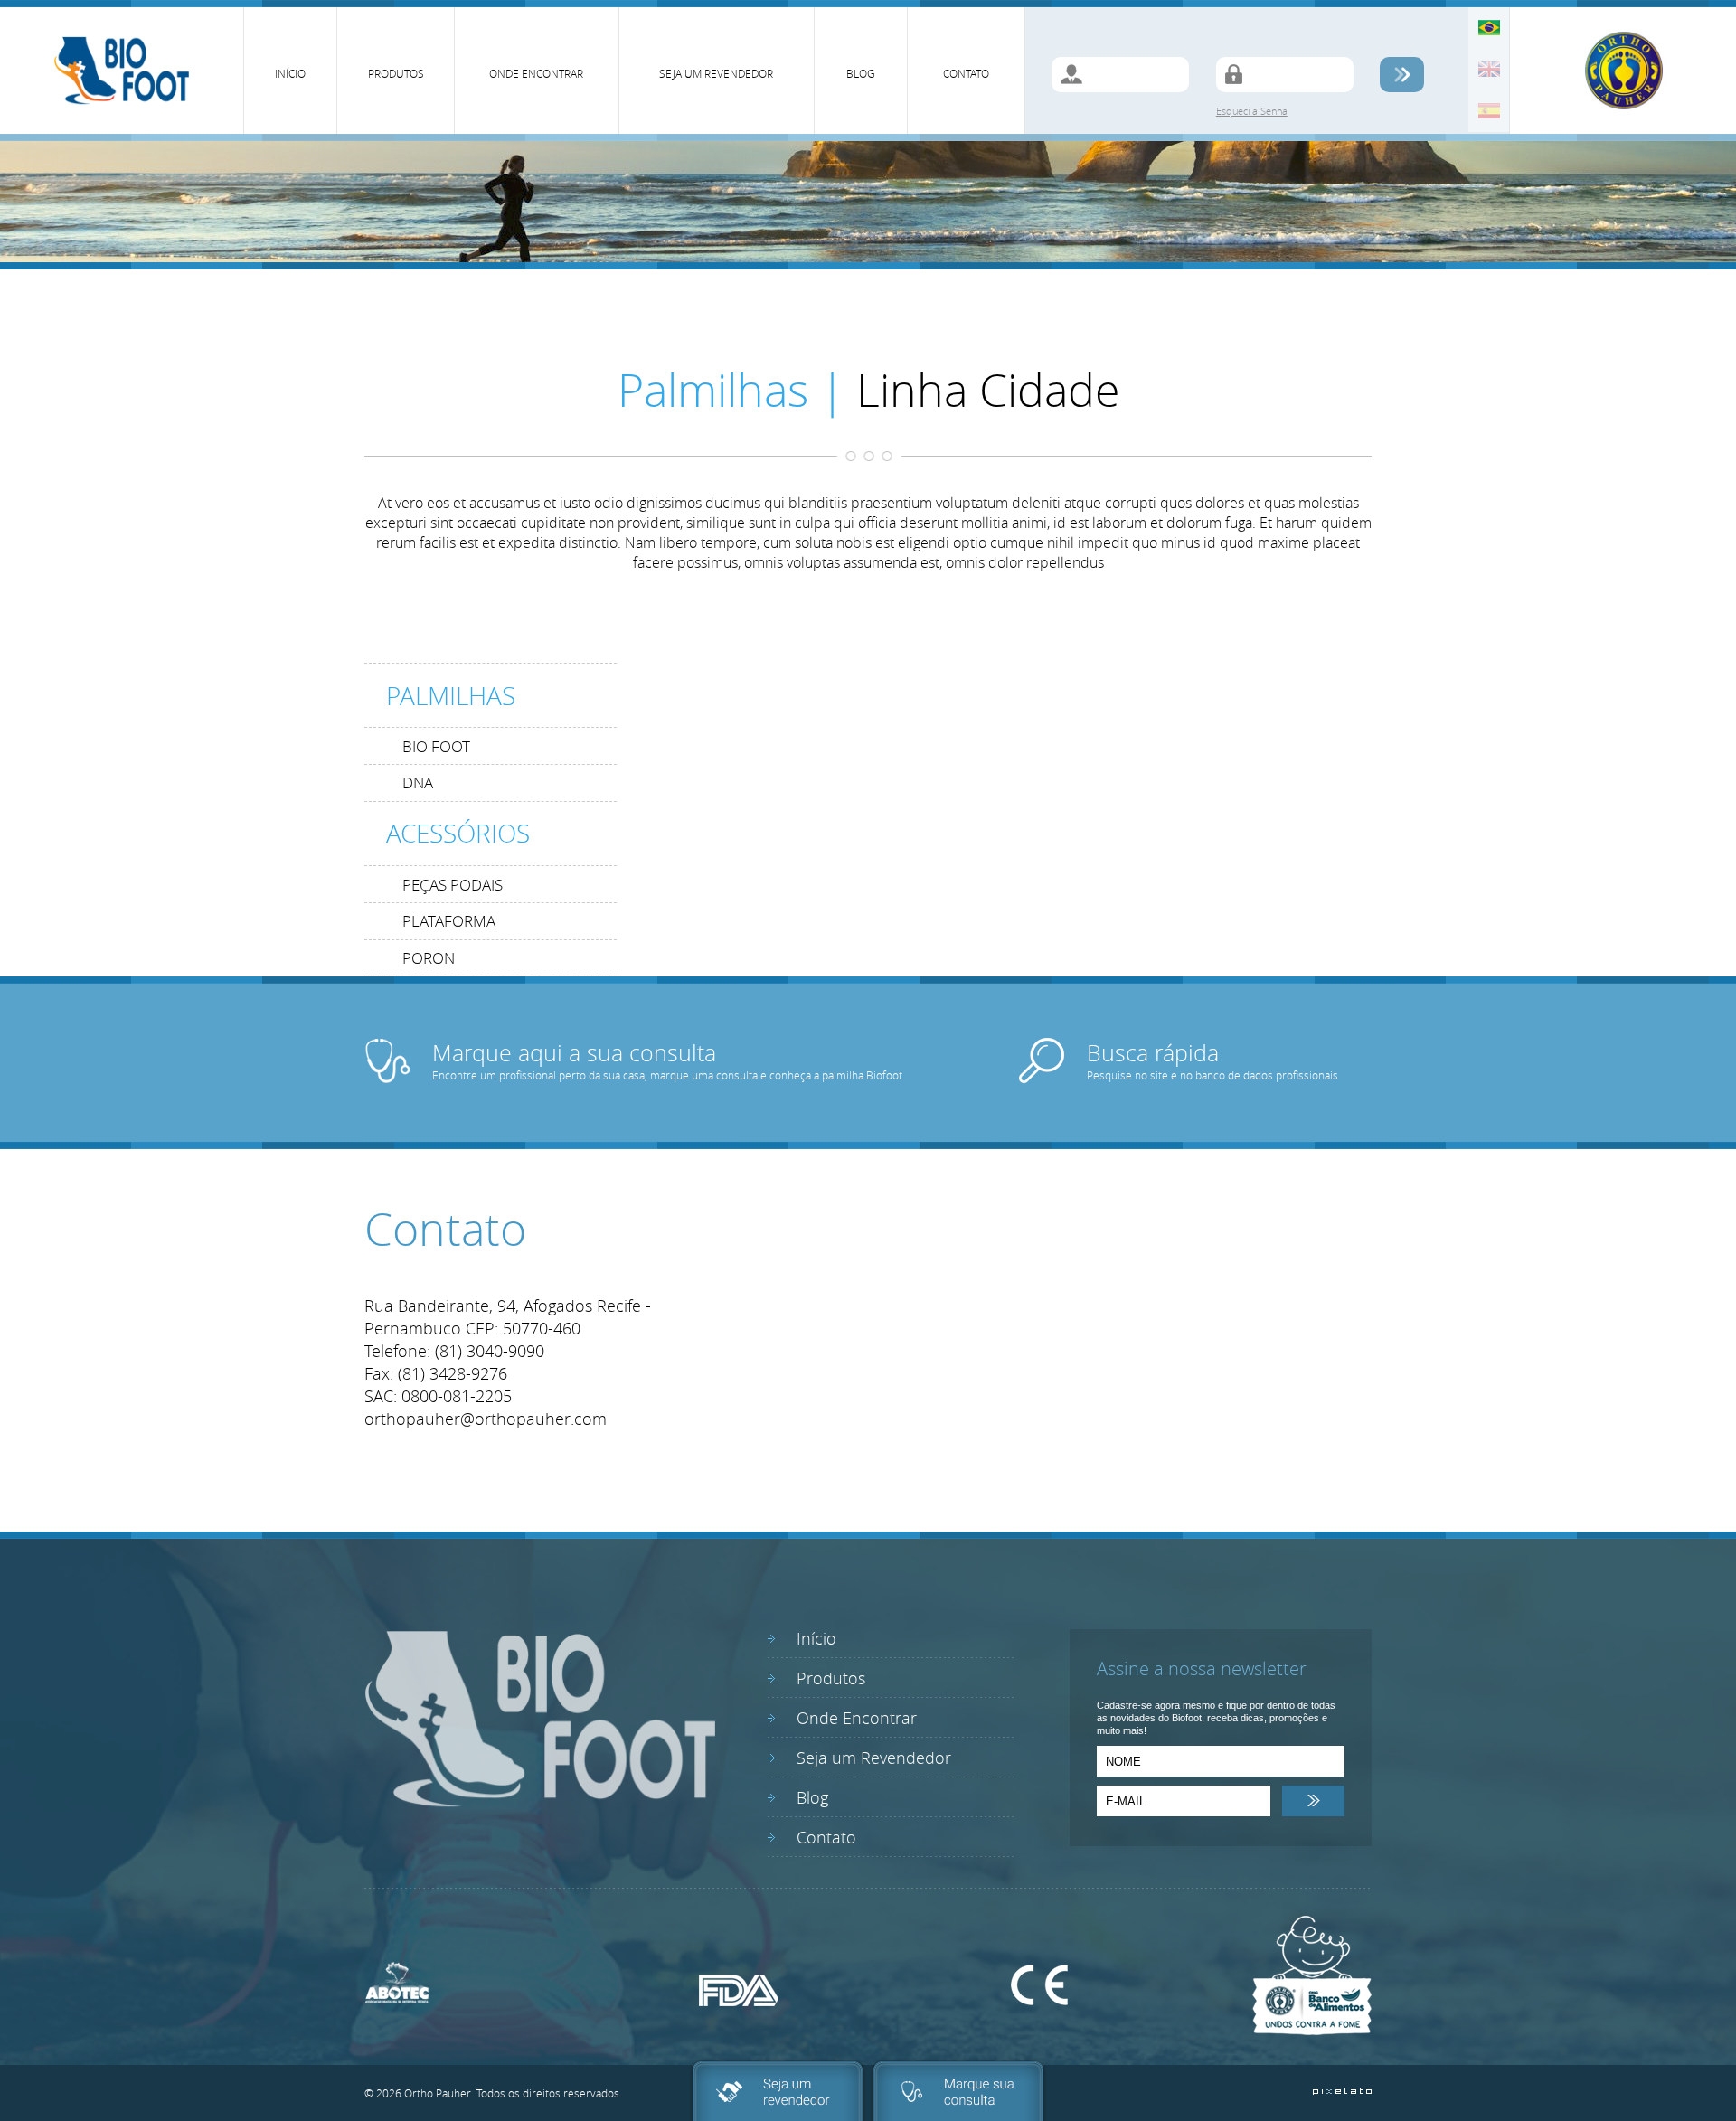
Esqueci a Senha (1252, 111)
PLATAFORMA (449, 921)
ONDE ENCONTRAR (536, 73)
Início (816, 1638)
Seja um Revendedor (874, 1758)
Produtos (831, 1678)
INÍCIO (290, 73)
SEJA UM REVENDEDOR (716, 73)
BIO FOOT (436, 746)
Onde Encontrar (857, 1718)
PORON (429, 958)
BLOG (861, 73)
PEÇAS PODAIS (453, 885)
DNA (418, 782)
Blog (812, 1797)
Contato (826, 1837)
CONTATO (966, 73)
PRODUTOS (396, 73)
